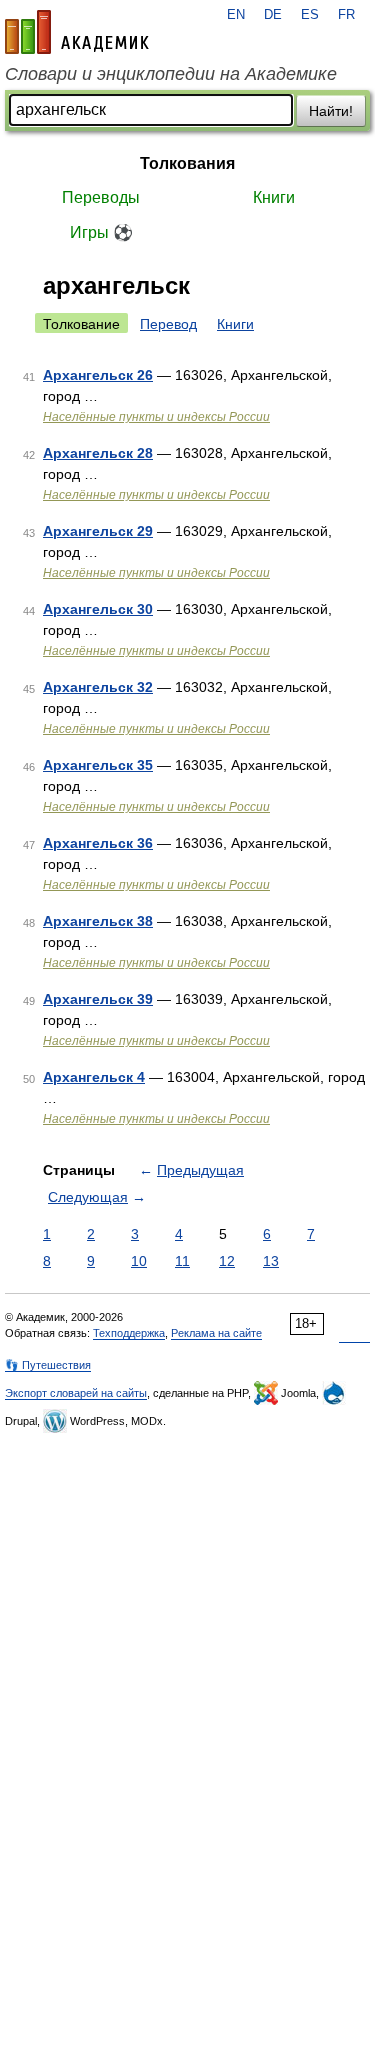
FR (346, 15)
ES (310, 15)
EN (236, 15)
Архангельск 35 (98, 765)
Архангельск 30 (98, 609)
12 (227, 1261)
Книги (274, 197)
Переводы (101, 197)
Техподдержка (129, 1333)
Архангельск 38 (98, 921)
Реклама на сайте (216, 1333)
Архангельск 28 (98, 453)
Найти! (331, 111)
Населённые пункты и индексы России (156, 417)
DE (273, 15)
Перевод (168, 324)
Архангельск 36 (98, 843)
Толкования (187, 163)
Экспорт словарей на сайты (76, 1393)
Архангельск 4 (94, 1077)
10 (139, 1261)
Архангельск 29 (98, 531)
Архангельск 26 (98, 375)
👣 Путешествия (48, 1365)
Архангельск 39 (98, 999)
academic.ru (77, 32)
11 (182, 1261)
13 (271, 1261)
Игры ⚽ (101, 232)
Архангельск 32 (98, 687)
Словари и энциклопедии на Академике (171, 74)
